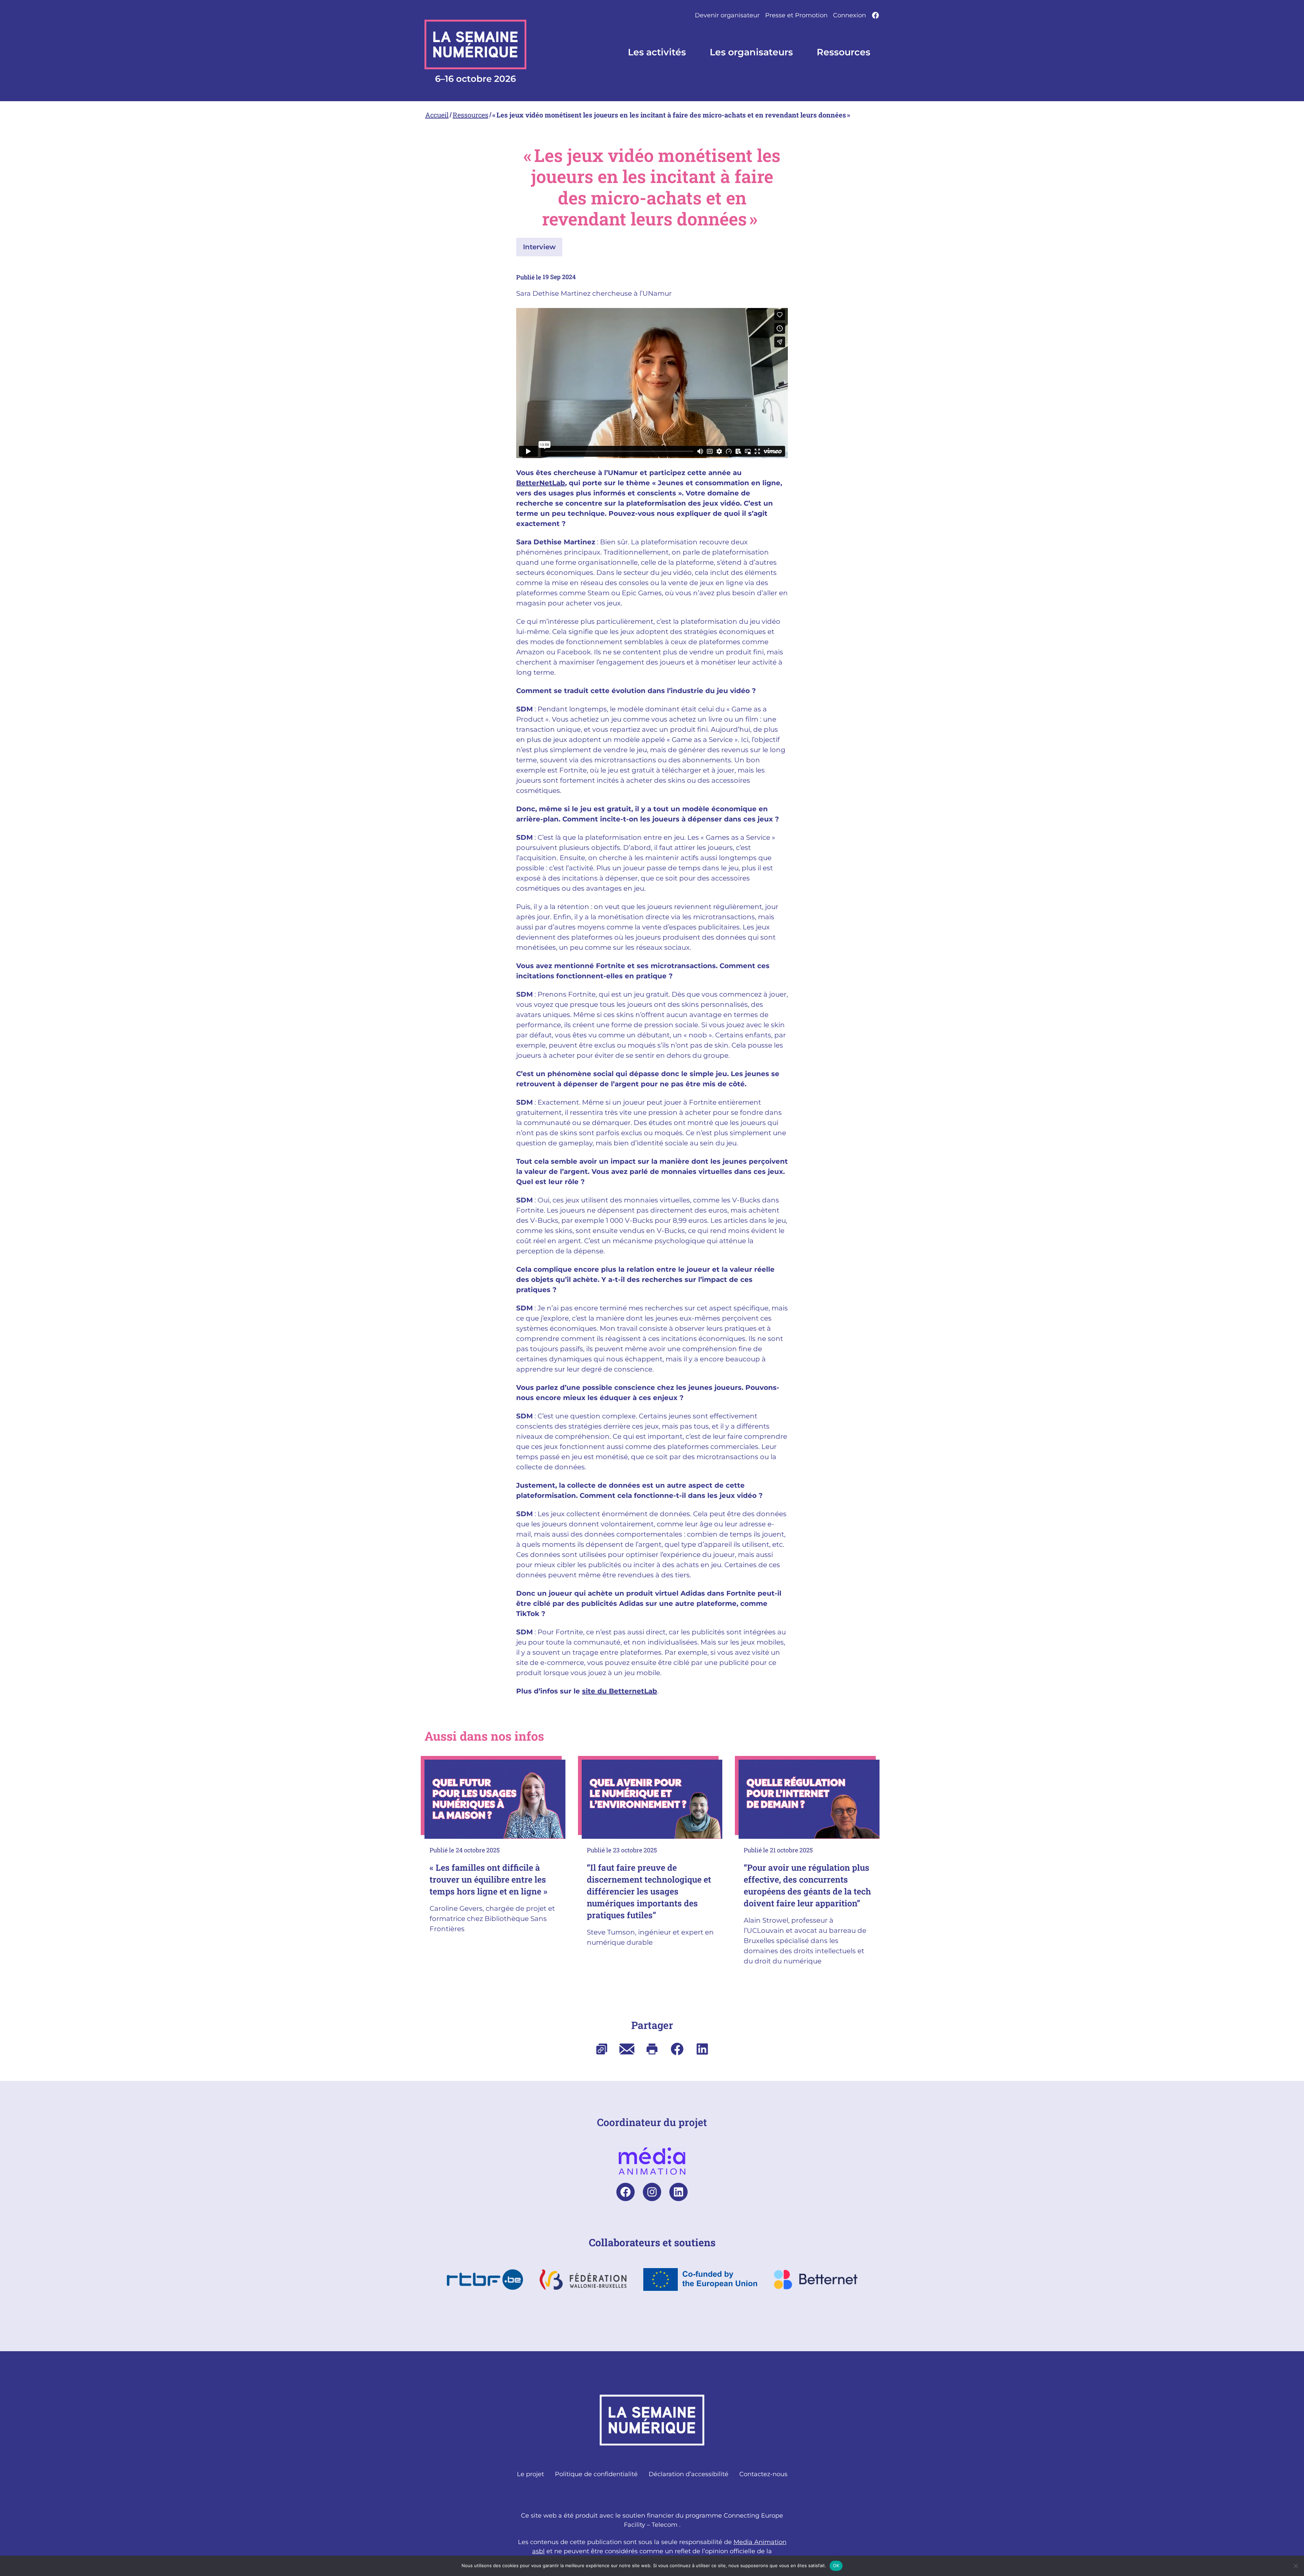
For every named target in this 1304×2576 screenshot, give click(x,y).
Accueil (437, 115)
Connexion (849, 15)
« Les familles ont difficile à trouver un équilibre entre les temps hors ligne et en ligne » (490, 1879)
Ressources (470, 115)
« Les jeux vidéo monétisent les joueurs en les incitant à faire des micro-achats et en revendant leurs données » (672, 115)
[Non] (1296, 2566)
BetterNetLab (541, 483)
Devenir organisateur (727, 15)
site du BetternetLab (620, 1691)
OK (836, 2565)
